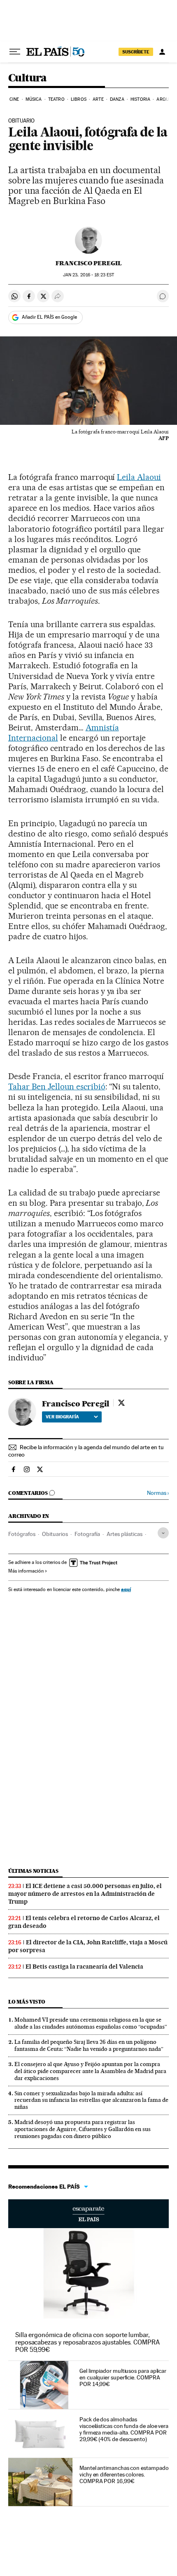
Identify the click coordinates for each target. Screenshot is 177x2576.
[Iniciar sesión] (162, 52)
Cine (14, 99)
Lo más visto (27, 2002)
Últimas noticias (33, 1871)
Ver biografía (62, 1417)
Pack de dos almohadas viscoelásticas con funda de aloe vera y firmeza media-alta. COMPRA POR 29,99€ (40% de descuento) (124, 2429)
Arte (98, 99)
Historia (140, 99)
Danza (117, 99)
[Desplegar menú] (15, 52)
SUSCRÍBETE (136, 52)
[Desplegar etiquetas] (163, 1533)
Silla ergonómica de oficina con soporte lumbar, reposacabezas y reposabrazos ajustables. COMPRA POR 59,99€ (87, 2342)
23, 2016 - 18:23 (88, 275)
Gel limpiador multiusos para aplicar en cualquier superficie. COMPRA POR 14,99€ (123, 2377)
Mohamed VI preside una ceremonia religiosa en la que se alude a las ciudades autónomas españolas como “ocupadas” (91, 2023)
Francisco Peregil (89, 263)
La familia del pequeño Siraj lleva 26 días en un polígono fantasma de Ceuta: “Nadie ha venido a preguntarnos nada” (89, 2045)
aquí (126, 1589)
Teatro (56, 99)
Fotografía (87, 1534)
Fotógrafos (22, 1534)
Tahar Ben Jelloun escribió (57, 1086)
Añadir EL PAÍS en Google (49, 317)
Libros (79, 99)
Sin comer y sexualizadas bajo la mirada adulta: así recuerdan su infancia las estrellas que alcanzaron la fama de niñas (91, 2100)
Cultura (28, 78)
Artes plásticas (125, 1534)
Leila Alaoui (139, 477)
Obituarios (55, 1534)
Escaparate (88, 2214)
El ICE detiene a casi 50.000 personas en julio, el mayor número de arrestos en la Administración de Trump (85, 1894)
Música (34, 99)
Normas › (158, 1493)
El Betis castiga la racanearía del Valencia (84, 1967)
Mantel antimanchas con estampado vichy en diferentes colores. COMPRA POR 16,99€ (124, 2474)
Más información (26, 1571)
